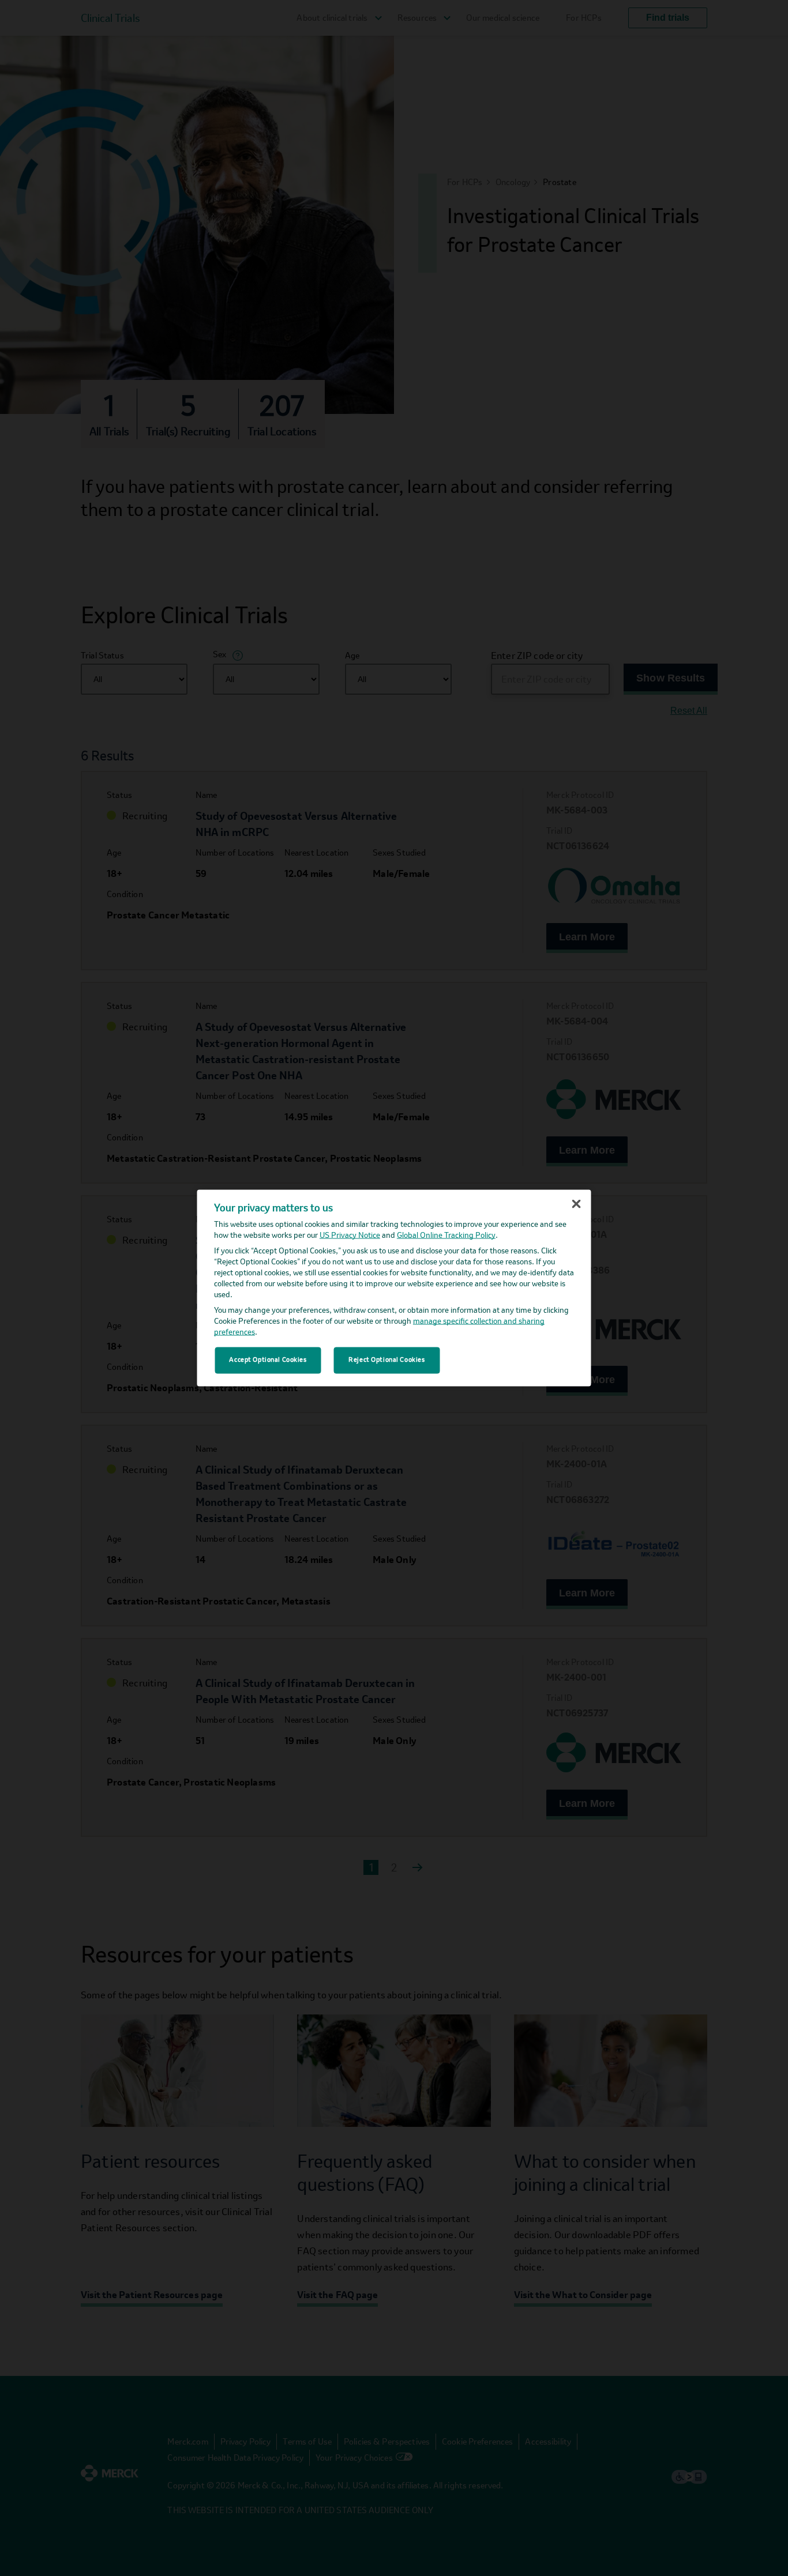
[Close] (576, 1204)
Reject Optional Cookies (387, 1360)
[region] (394, 1288)
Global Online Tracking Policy (446, 1235)
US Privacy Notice (350, 1235)
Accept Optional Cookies (268, 1360)
